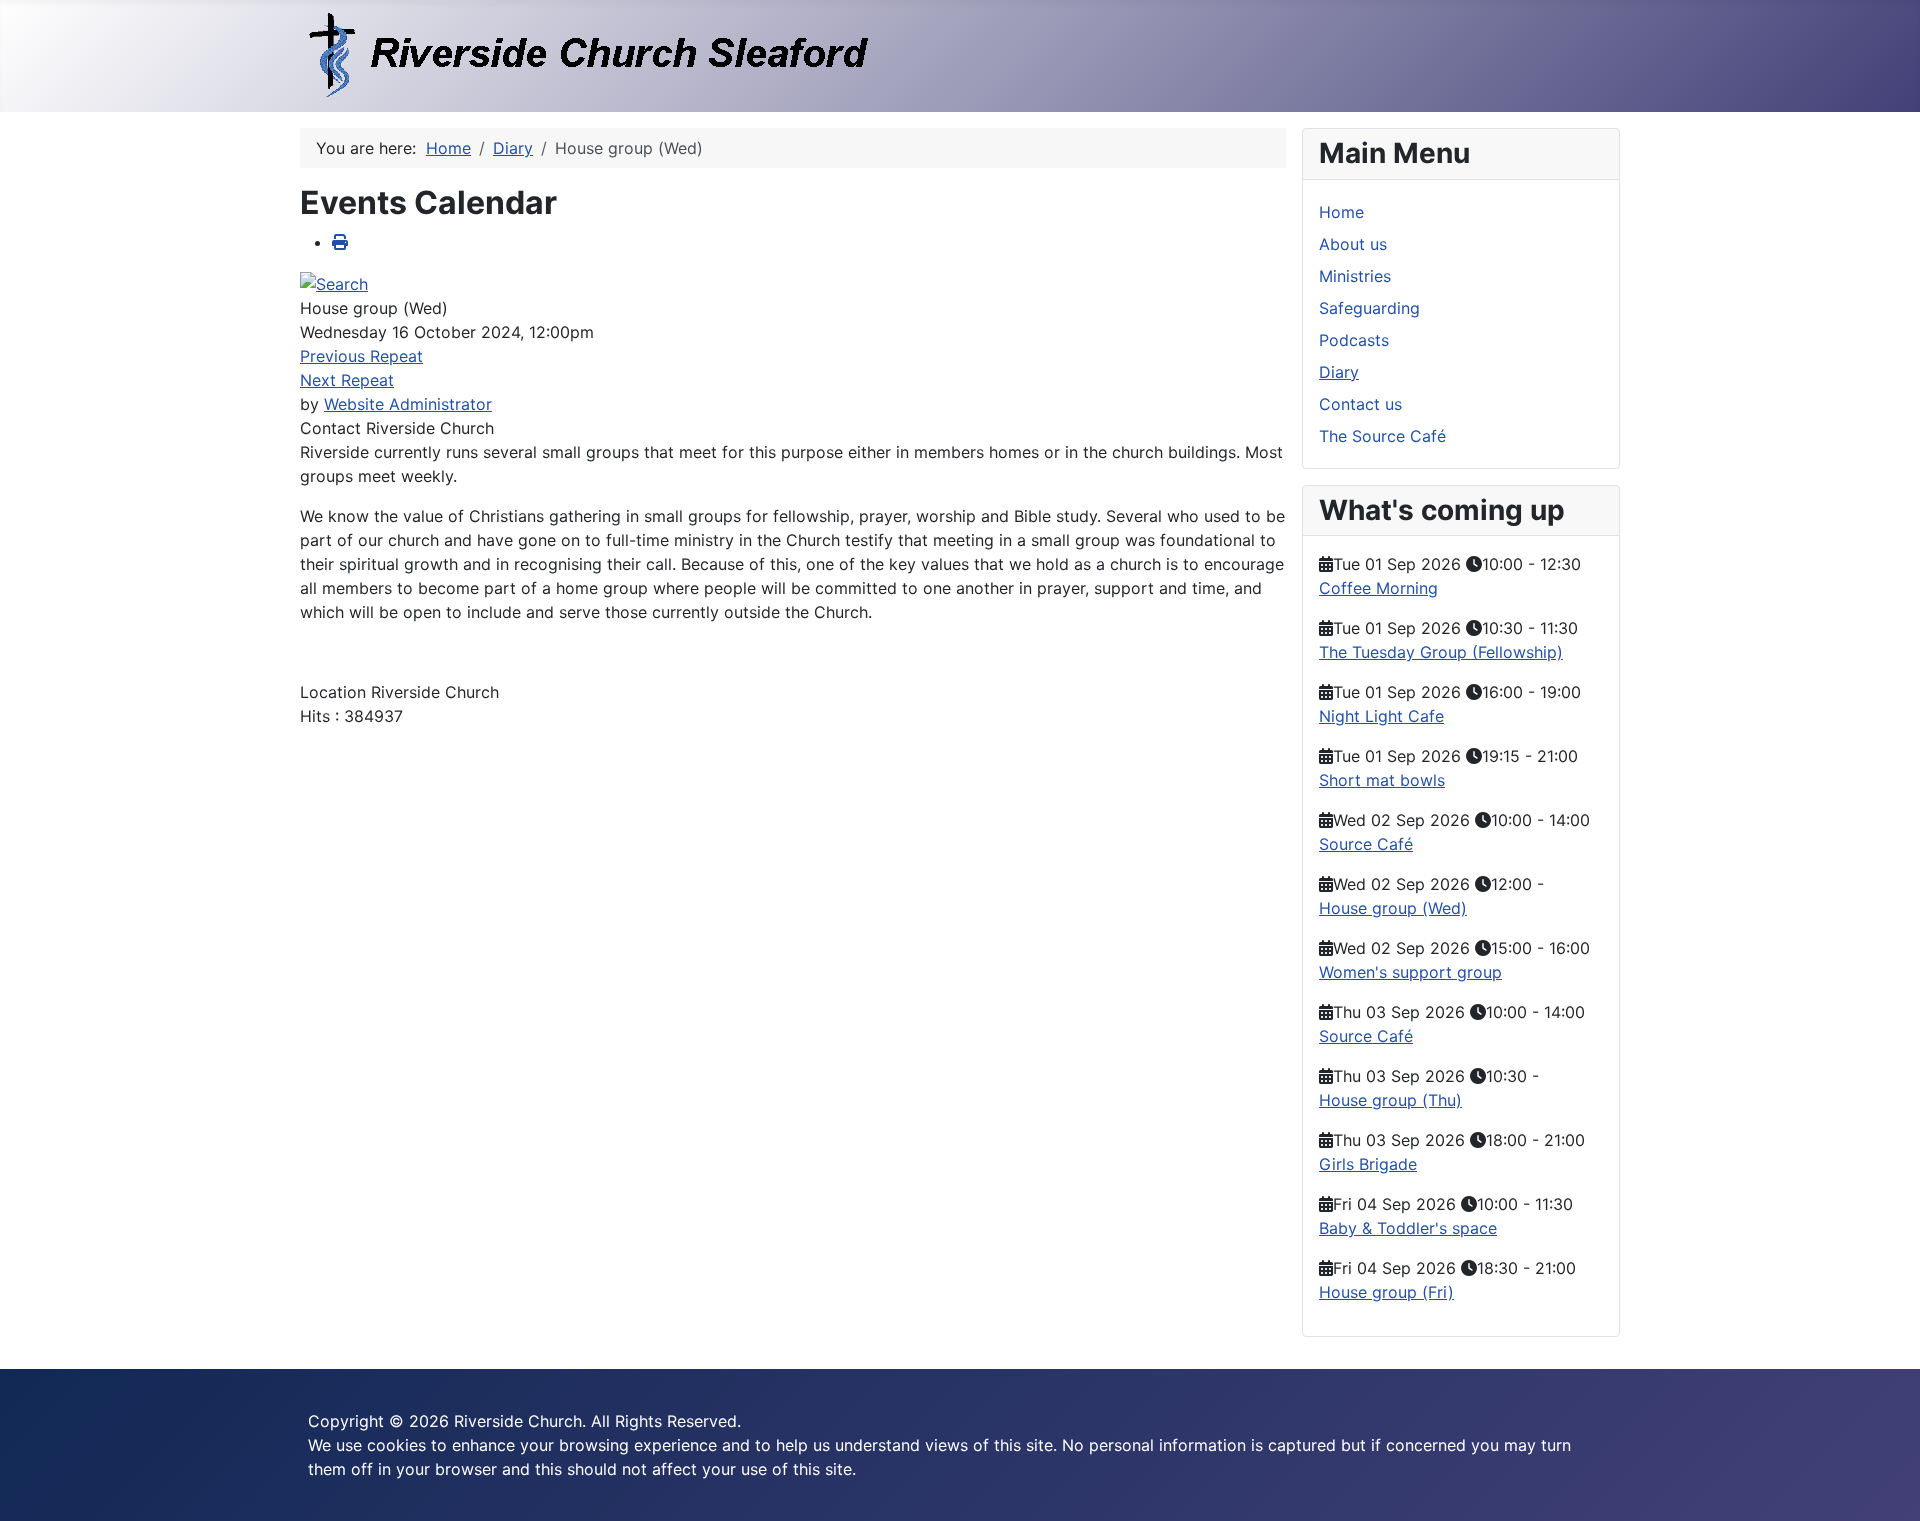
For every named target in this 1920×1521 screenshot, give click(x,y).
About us (1353, 244)
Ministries (1355, 276)
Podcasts (1354, 340)
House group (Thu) (1390, 1100)
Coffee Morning (1378, 588)
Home (1341, 212)
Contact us (1360, 404)
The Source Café (1382, 436)
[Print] (340, 242)
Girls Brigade (1368, 1164)
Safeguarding (1369, 308)
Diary (1339, 372)
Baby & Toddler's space (1408, 1228)
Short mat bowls (1382, 780)
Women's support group (1410, 972)
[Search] (334, 282)
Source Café (1366, 844)
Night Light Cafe (1381, 716)
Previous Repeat (361, 356)
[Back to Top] (1885, 1484)
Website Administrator (408, 404)
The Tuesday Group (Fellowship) (1441, 652)
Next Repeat (347, 380)
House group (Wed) (1393, 908)
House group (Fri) (1386, 1292)
